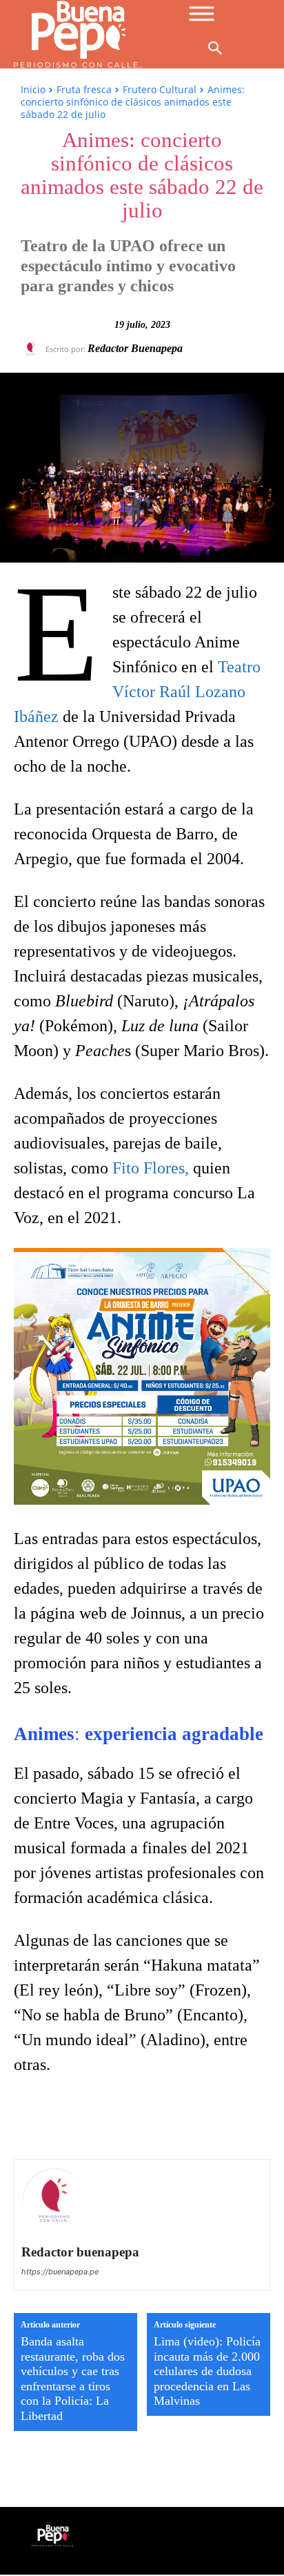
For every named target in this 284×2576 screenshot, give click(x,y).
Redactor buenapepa (135, 348)
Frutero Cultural (160, 89)
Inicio (33, 89)
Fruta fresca (84, 89)
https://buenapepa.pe (60, 2272)
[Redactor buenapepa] (33, 349)
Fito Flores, (151, 1168)
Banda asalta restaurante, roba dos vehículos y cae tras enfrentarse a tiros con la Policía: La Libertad (73, 2379)
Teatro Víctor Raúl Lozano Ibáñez (137, 692)
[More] (227, 2120)
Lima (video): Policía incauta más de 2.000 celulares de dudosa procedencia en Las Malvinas (207, 2371)
